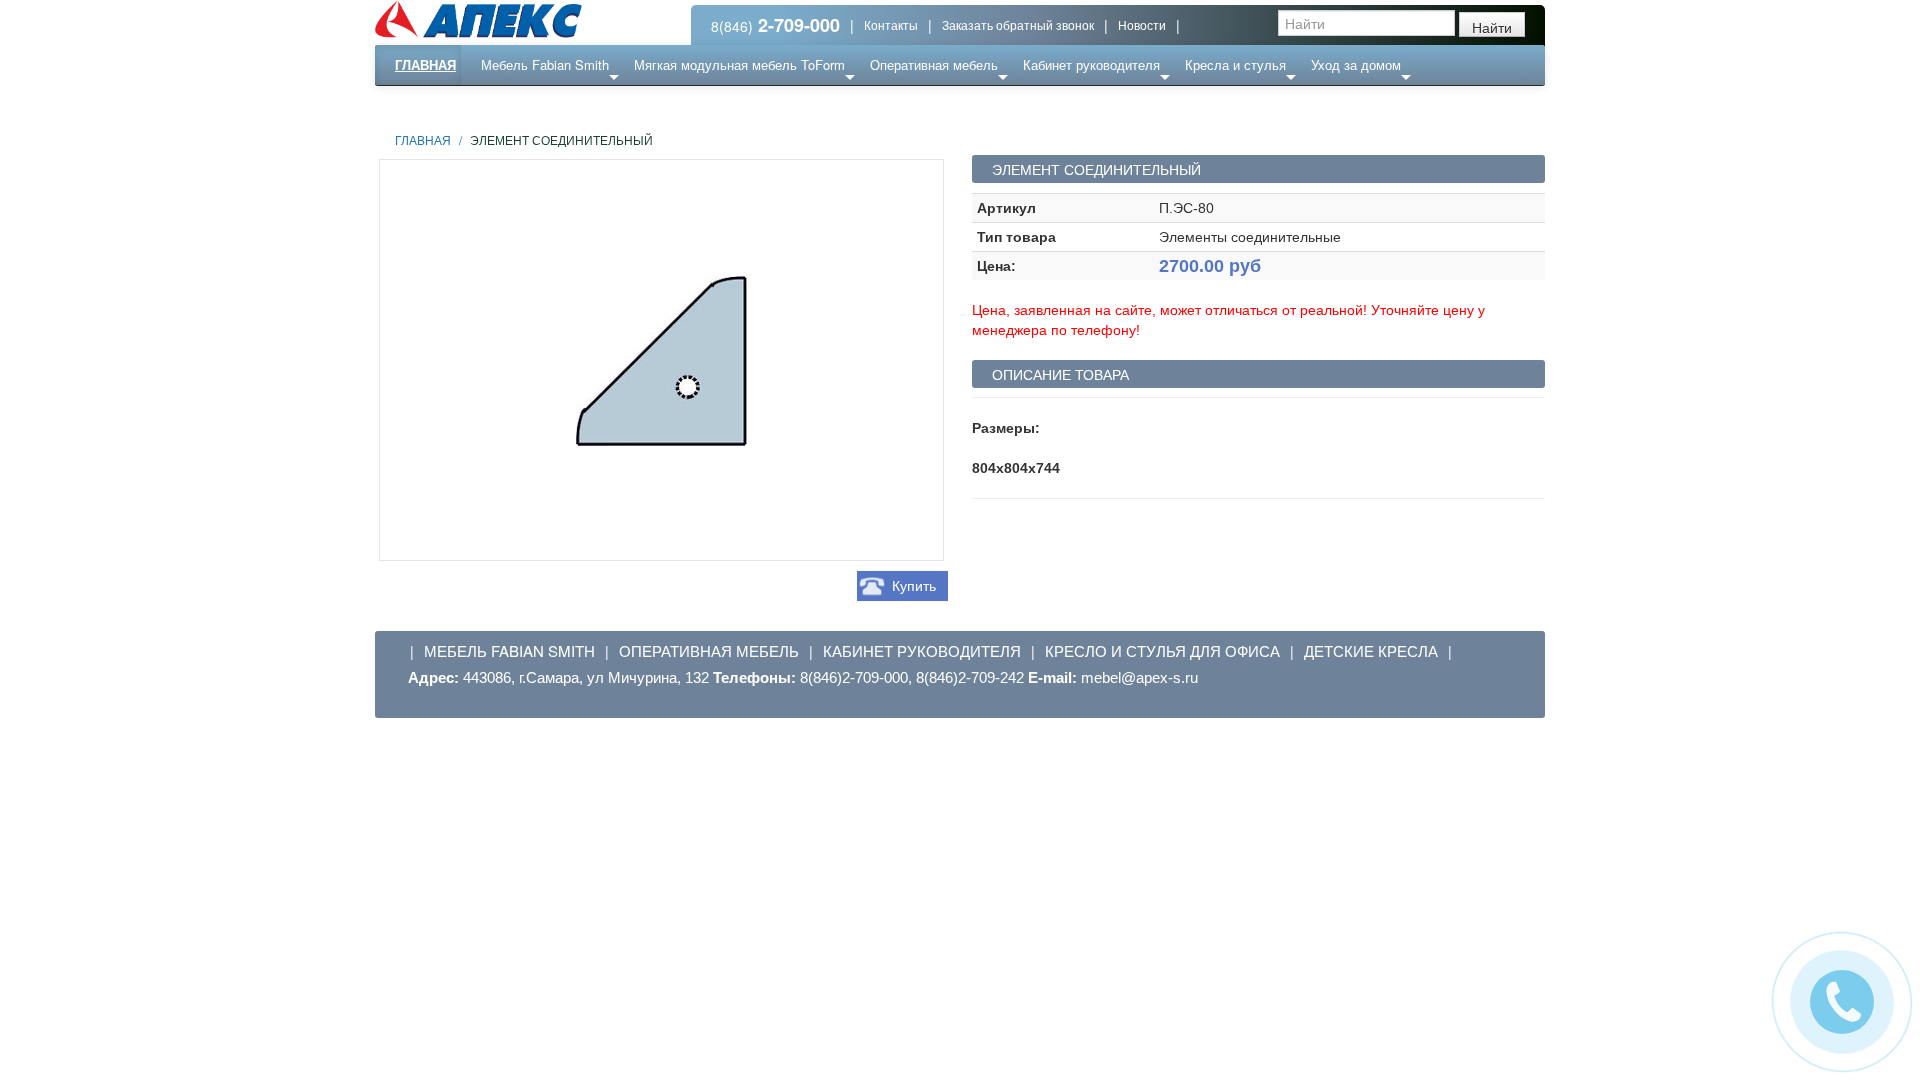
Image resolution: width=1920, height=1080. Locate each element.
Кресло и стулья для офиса (1162, 651)
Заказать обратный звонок (1018, 24)
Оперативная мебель (934, 64)
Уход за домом (1356, 64)
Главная (425, 64)
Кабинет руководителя (1091, 64)
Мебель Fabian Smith (545, 64)
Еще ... (516, 104)
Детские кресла (1371, 651)
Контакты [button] (891, 24)
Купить (914, 586)
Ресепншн (593, 104)
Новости (1142, 24)
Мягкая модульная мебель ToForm (739, 64)
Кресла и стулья (1235, 64)
